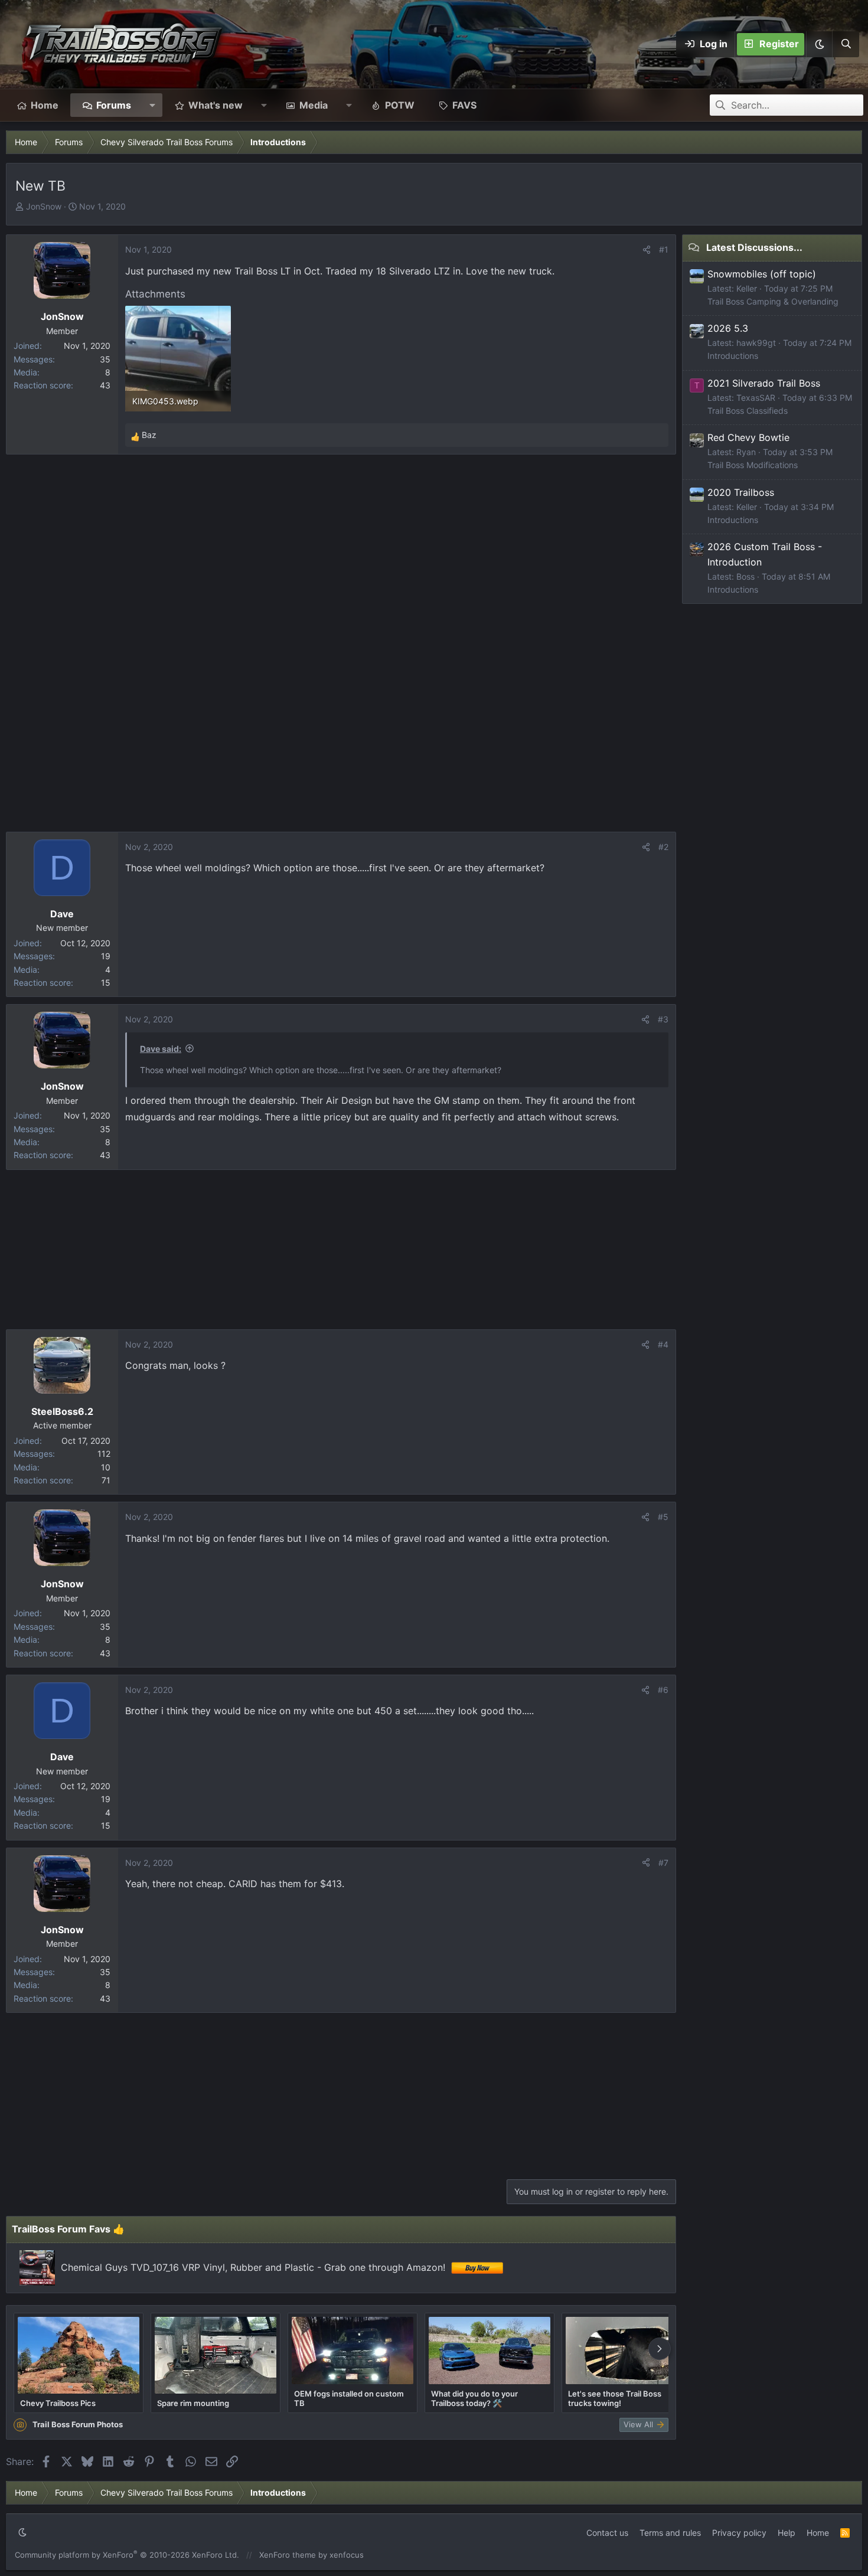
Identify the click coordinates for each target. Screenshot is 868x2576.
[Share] (647, 250)
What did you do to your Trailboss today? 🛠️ (474, 2398)
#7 (663, 1863)
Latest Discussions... (754, 247)
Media (314, 105)
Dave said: (161, 1049)
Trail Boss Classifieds (748, 411)
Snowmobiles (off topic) (762, 274)
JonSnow (44, 206)
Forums (114, 105)
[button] (819, 44)
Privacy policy (739, 2533)
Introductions (733, 356)
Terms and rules (670, 2533)
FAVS (464, 105)
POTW (400, 105)
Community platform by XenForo (127, 2555)
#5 (663, 1517)
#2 (663, 847)
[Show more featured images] (660, 2349)
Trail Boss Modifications (753, 465)
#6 (663, 1690)
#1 (664, 249)
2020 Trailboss (741, 492)
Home (45, 105)
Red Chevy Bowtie (748, 437)
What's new (216, 105)
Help (787, 2533)
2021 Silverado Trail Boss (764, 383)
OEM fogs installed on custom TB (349, 2398)
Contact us (607, 2533)
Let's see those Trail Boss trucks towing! (615, 2398)
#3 (663, 1019)
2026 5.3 (728, 328)
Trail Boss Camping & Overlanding (773, 301)
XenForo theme (288, 2555)
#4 (663, 1344)
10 (106, 1467)
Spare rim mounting (193, 2403)
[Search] (846, 44)
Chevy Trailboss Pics (58, 2403)
